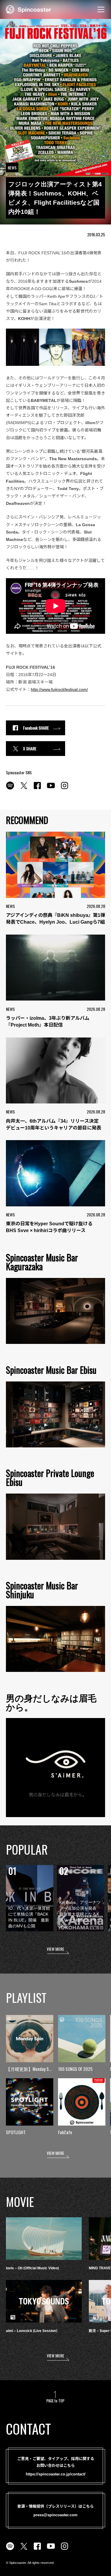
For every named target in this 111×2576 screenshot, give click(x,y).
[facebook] (37, 789)
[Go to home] (29, 9)
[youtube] (51, 789)
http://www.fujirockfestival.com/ (59, 689)
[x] (24, 789)
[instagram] (65, 789)
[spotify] (10, 789)
